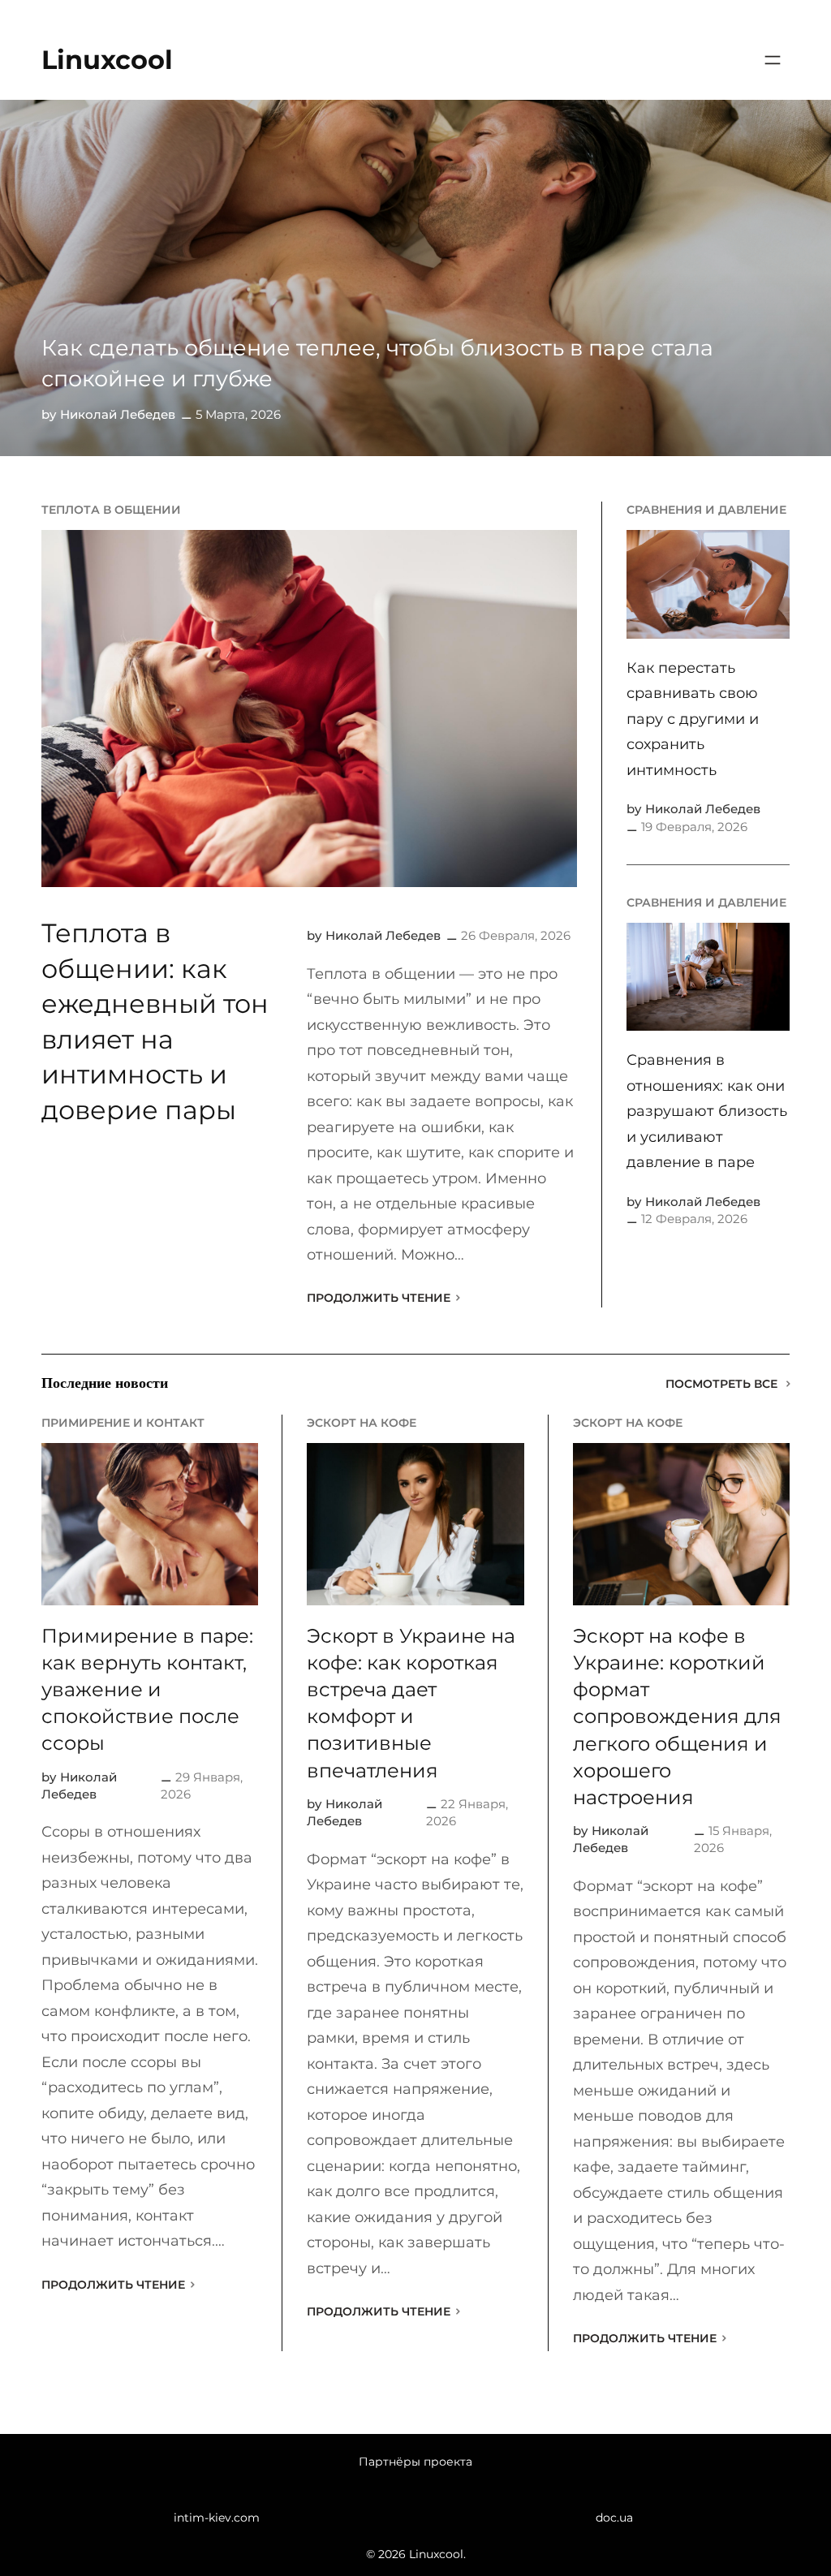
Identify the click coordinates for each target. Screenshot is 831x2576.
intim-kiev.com (217, 2518)
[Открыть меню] (773, 60)
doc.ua (614, 2518)
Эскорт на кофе (362, 1423)
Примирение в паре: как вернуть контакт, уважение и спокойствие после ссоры (147, 1689)
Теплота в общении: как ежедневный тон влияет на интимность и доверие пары (155, 1021)
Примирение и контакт (123, 1423)
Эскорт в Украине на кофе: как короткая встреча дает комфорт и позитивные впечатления (411, 1703)
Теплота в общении (111, 510)
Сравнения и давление (706, 510)
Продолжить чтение (379, 1298)
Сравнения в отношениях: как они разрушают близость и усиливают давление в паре (707, 1111)
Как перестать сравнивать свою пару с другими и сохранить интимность (693, 719)
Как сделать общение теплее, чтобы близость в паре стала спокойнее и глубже (377, 363)
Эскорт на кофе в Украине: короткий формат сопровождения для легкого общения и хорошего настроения (677, 1717)
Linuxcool (107, 60)
